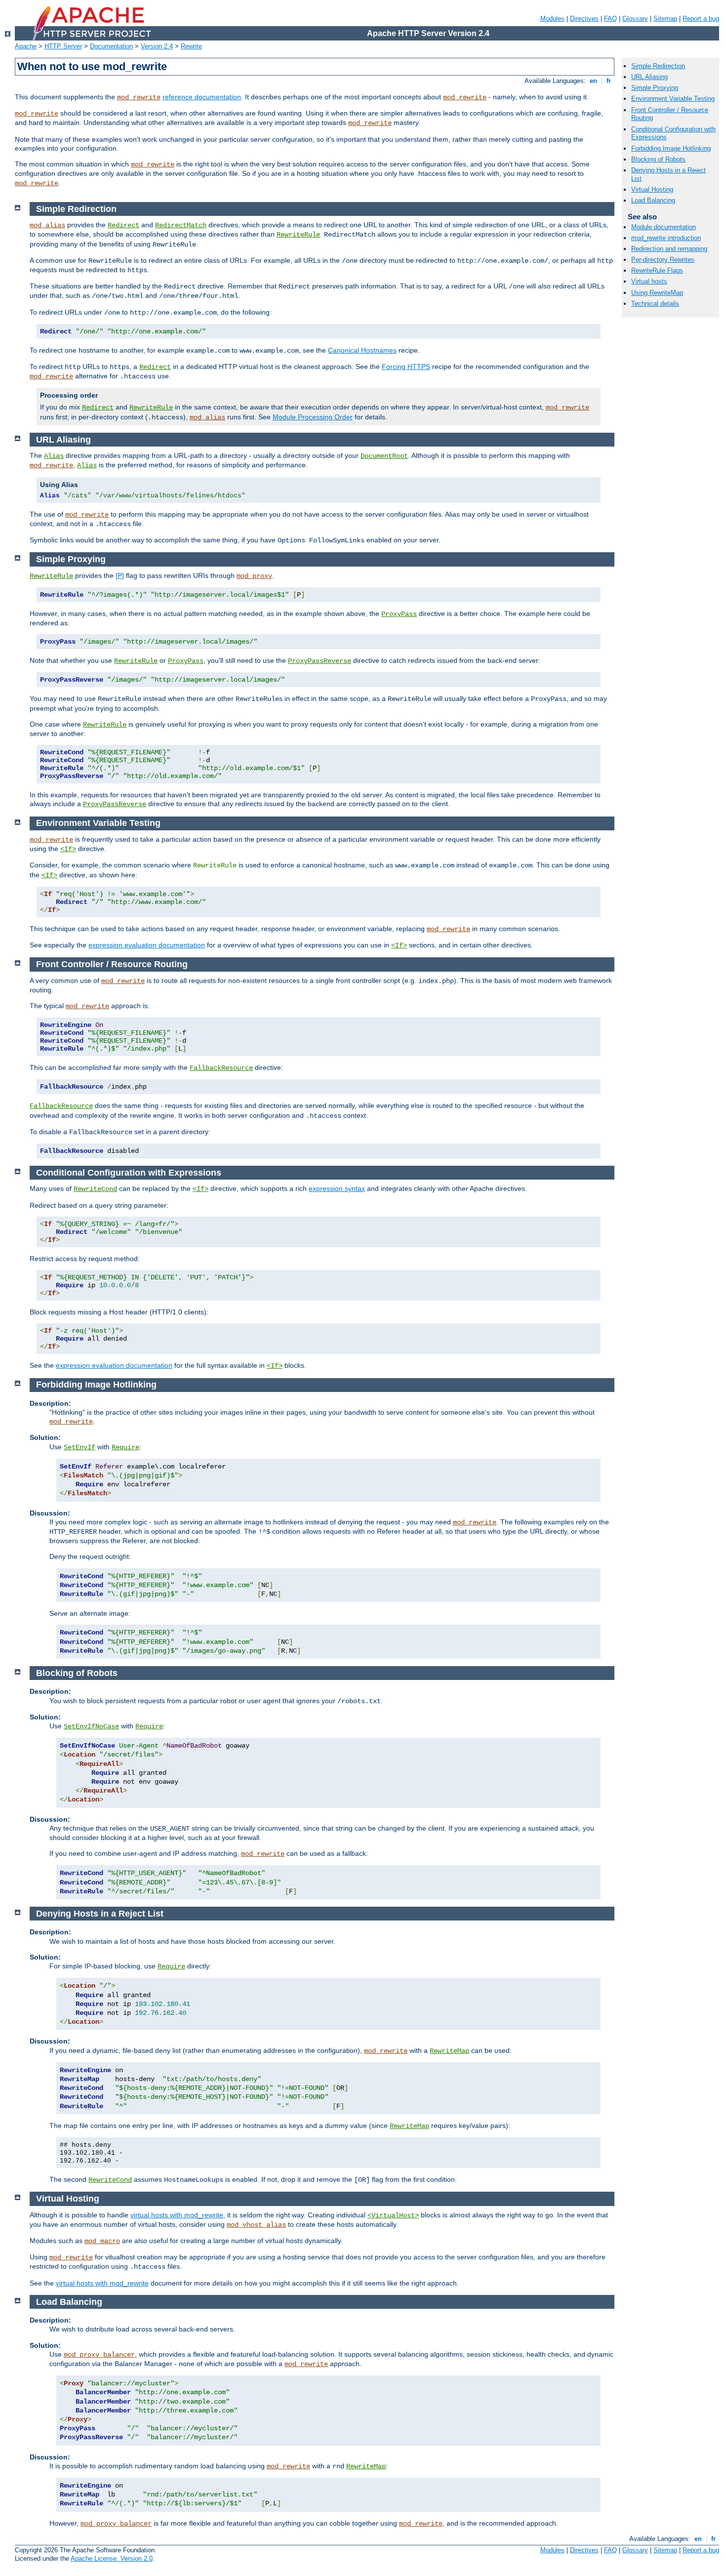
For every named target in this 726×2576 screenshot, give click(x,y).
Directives (584, 19)
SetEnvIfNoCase (91, 1726)
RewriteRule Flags (657, 270)
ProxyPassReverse (320, 661)
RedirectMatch (181, 225)
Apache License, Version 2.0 (112, 2558)
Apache (26, 46)
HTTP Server (63, 46)
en (593, 81)
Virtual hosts (649, 281)
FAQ (610, 19)
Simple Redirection (658, 66)
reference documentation (202, 97)
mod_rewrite (139, 97)
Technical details (655, 304)
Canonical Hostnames (362, 350)
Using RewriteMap (657, 293)
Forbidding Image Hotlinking (671, 148)
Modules (552, 19)
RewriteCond (95, 1189)
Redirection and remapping (669, 249)
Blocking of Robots (658, 159)
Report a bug (701, 19)
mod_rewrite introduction (666, 238)
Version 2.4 (157, 46)
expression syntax (337, 1188)
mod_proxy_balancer (99, 2355)
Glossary (635, 19)
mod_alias (47, 225)
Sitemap (665, 19)
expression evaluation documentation (147, 945)
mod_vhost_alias (256, 2225)
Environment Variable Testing (673, 99)
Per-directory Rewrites (663, 260)
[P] (120, 575)
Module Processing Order (313, 417)
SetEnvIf (80, 1447)
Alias (54, 456)
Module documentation (664, 227)
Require (125, 1447)
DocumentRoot (384, 456)
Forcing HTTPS (406, 367)
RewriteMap (449, 2051)
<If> (68, 849)
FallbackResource (221, 1068)
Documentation (111, 46)
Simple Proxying (655, 88)
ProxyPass (399, 614)
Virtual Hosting (652, 189)
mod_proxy (254, 576)
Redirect (123, 225)
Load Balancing (653, 200)
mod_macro (102, 2241)
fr (609, 81)
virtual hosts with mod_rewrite (177, 2215)
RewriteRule (298, 235)
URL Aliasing (649, 77)
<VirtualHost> (393, 2215)
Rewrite (191, 46)
